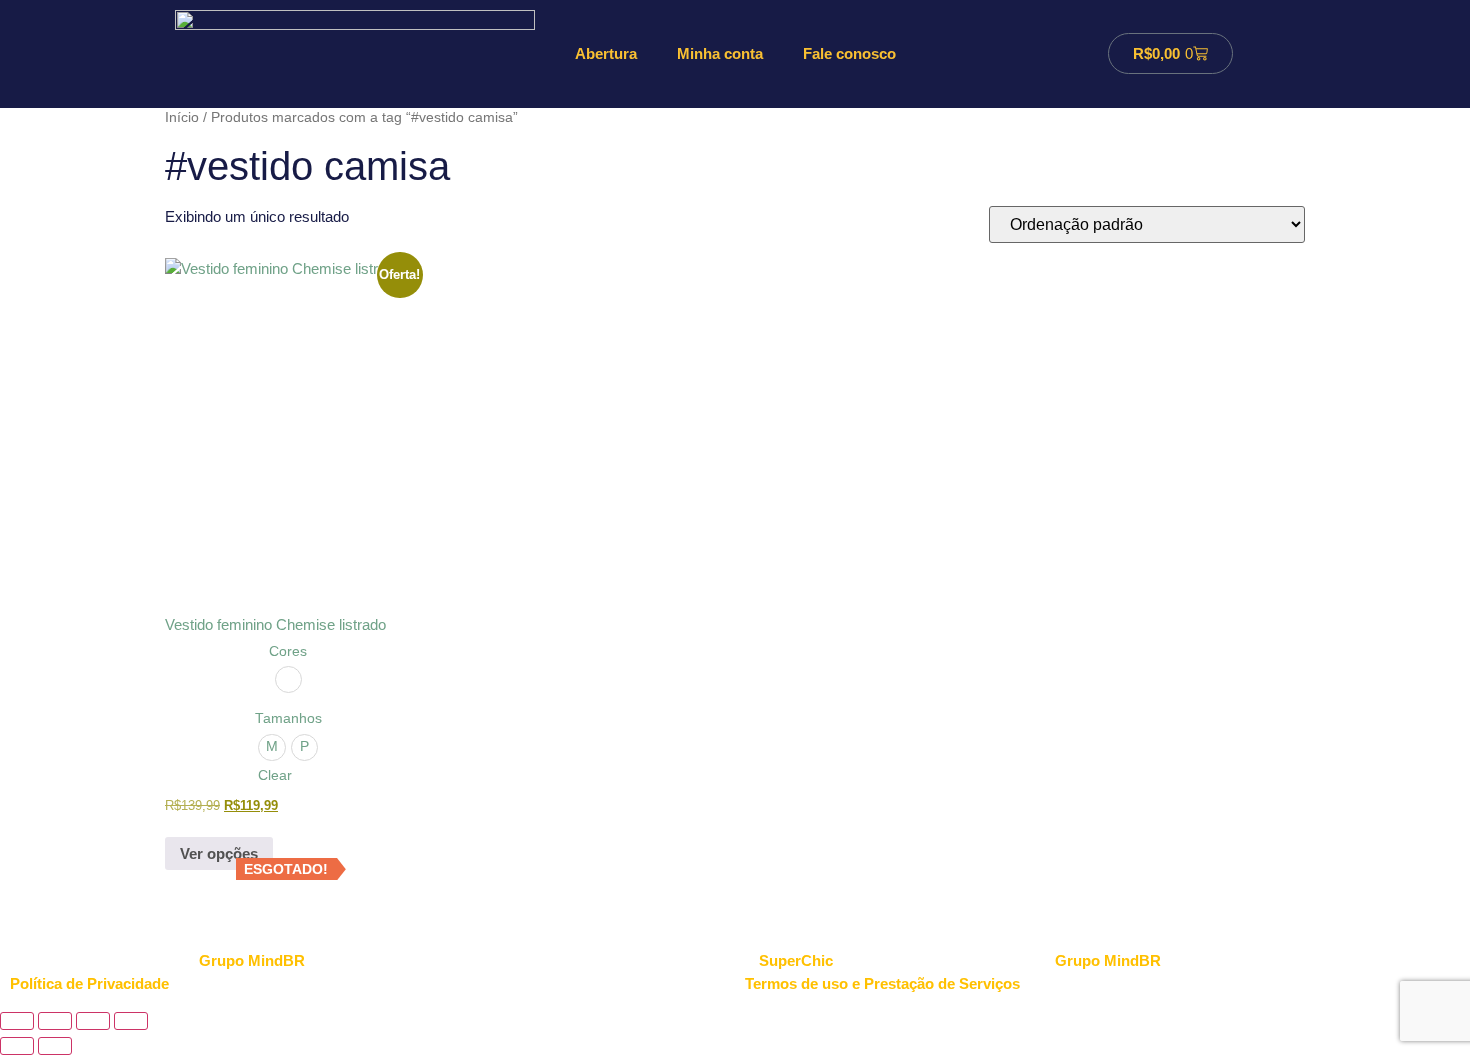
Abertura (606, 53)
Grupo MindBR (1108, 960)
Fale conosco (849, 53)
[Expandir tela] (55, 1021)
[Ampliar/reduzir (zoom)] (17, 1021)
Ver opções (219, 853)
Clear (275, 775)
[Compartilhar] (93, 1021)
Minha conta (720, 53)
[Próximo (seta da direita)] (55, 1046)
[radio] (288, 679)
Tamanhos (288, 719)
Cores (288, 652)
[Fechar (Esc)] (131, 1021)
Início (182, 117)
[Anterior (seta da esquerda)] (17, 1046)
